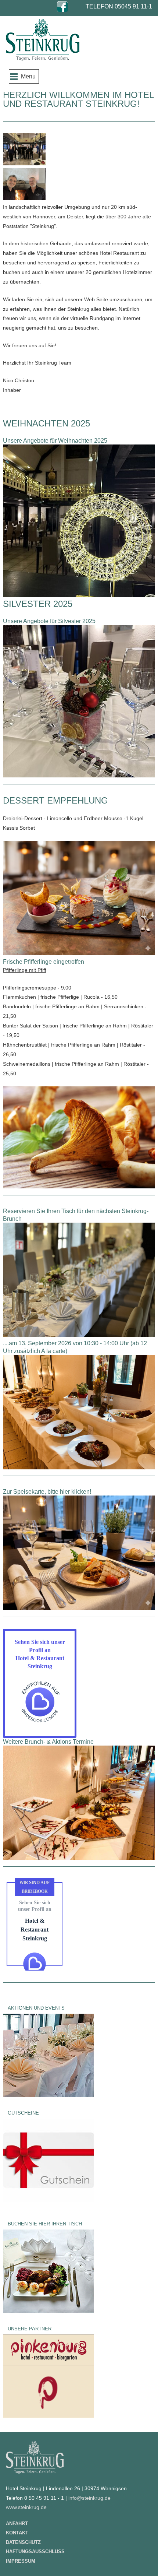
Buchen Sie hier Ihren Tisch (45, 2224)
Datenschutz (23, 2542)
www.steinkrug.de (26, 2507)
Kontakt (17, 2533)
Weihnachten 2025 (46, 423)
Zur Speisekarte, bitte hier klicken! (47, 1492)
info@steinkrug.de (89, 2498)
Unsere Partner (30, 2329)
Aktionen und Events (36, 2008)
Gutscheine (23, 2113)
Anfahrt (17, 2524)
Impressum (21, 2561)
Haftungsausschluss (35, 2552)
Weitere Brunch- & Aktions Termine (48, 1742)
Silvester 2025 (38, 604)
